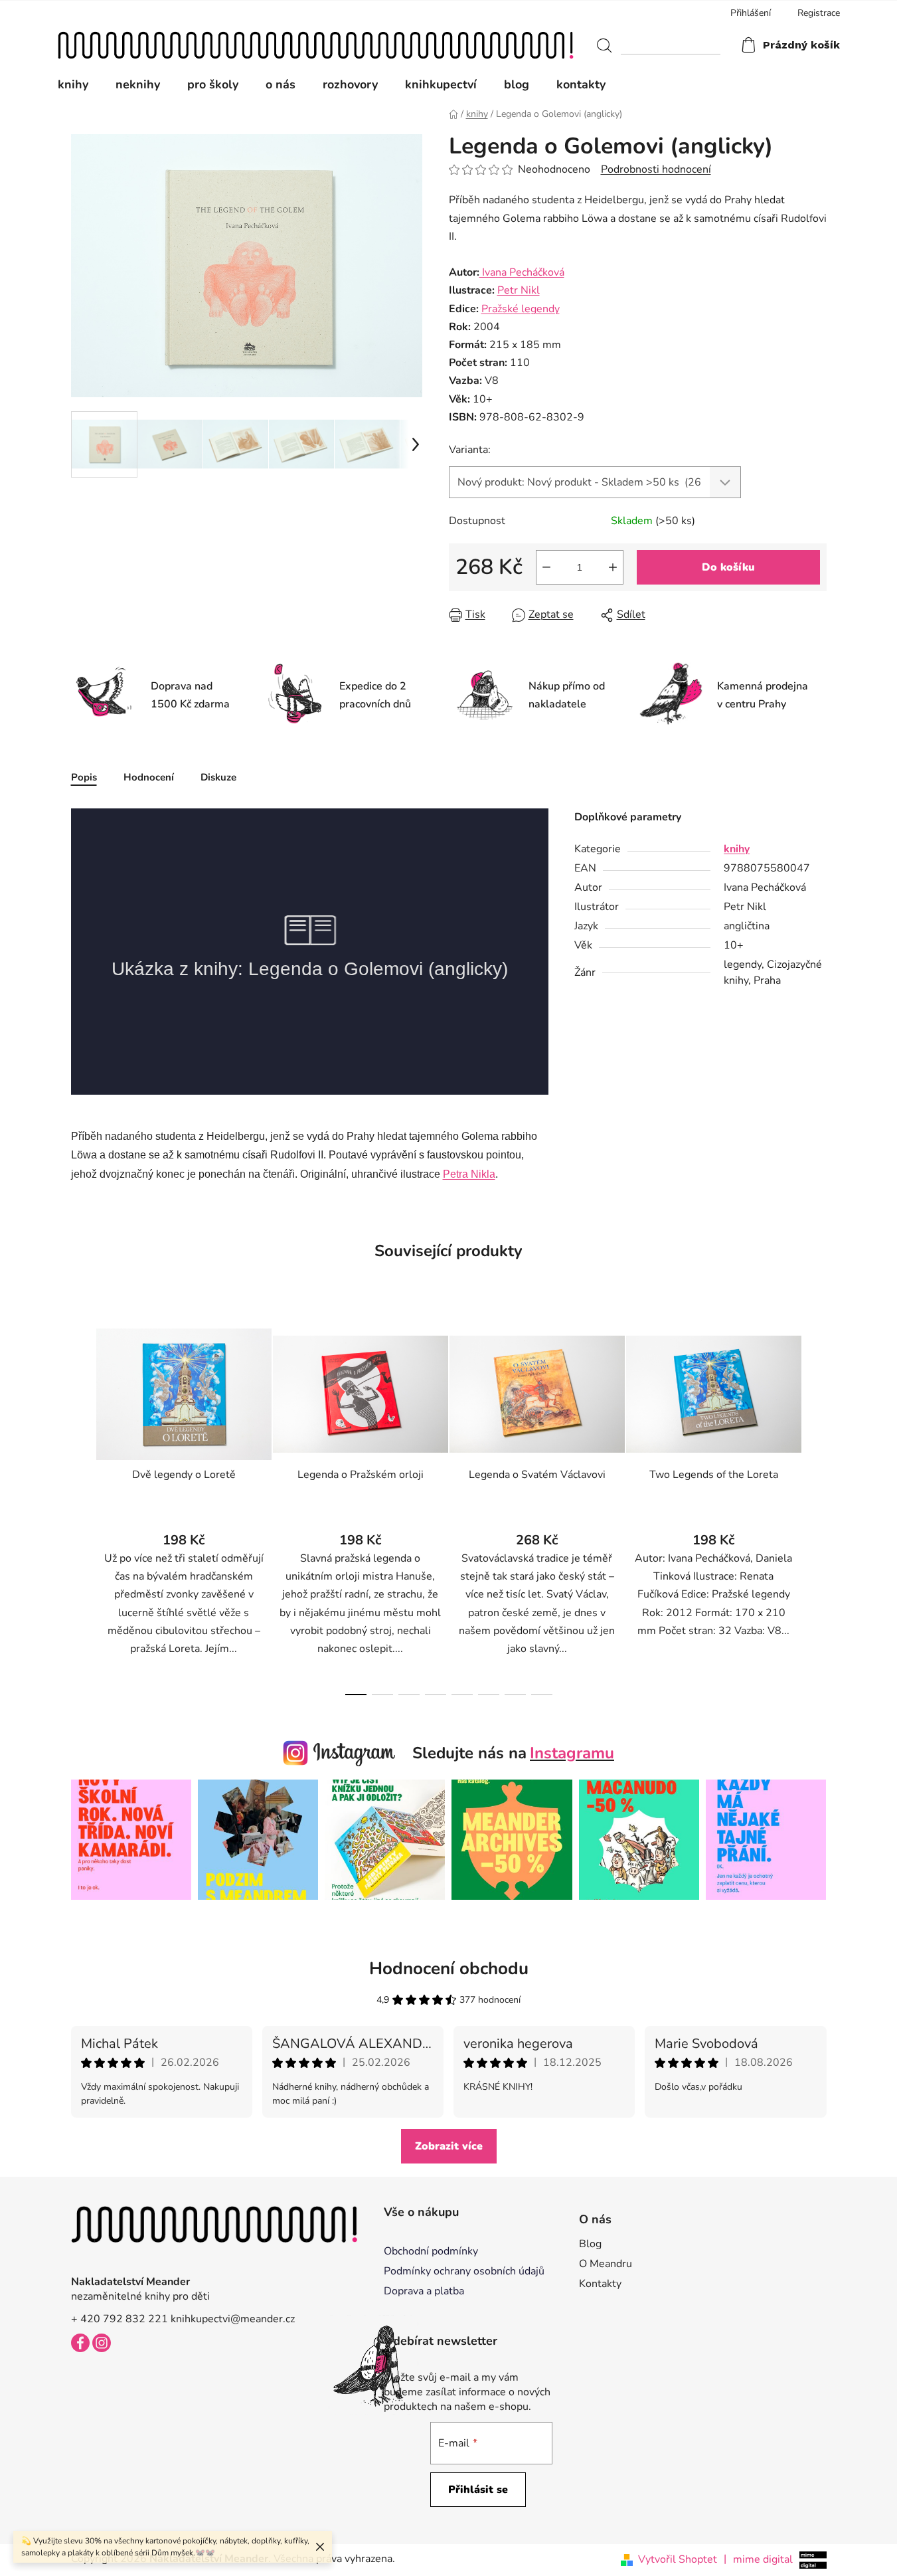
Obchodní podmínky (431, 2251)
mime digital (758, 2559)
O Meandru (606, 2264)
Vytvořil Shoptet (678, 2559)
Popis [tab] (84, 777)
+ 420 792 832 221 (120, 2319)
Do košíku (728, 567)
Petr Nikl (519, 290)
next (816, 1508)
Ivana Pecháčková (522, 272)
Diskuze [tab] (218, 777)
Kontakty (600, 2284)
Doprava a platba (424, 2291)
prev (82, 1508)
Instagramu (572, 1753)
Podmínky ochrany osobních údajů (464, 2271)
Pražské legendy (521, 309)
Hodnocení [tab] (149, 777)
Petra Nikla (469, 1174)
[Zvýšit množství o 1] (613, 567)
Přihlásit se (478, 2490)
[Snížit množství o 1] (546, 567)
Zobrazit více (449, 2146)
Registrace (819, 13)
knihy (737, 849)
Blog (590, 2244)
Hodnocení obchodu (449, 1969)
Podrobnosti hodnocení (656, 169)
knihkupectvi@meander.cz (233, 2319)
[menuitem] (80, 84)
